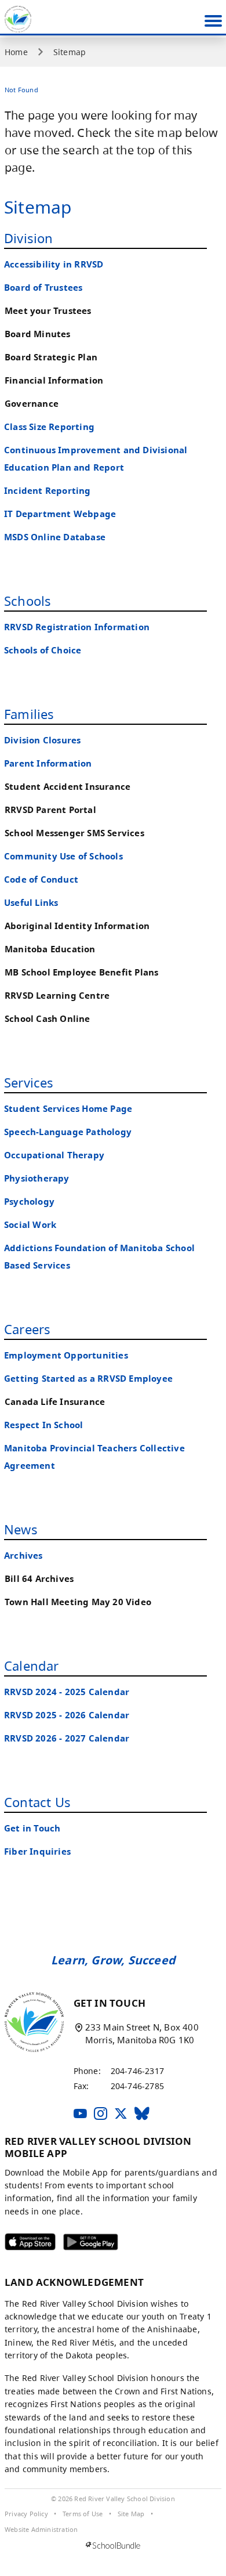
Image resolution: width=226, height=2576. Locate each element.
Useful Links (31, 903)
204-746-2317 (137, 2071)
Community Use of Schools (63, 856)
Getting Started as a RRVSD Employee (88, 1379)
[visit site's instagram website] (101, 2114)
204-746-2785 (137, 2086)
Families (29, 714)
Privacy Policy (26, 2514)
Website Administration (41, 2530)
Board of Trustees (43, 288)
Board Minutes (38, 334)
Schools (28, 601)
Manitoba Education (50, 949)
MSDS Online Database (55, 537)
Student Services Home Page (68, 1109)
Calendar (32, 1665)
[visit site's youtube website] (80, 2114)
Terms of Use (83, 2514)
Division (29, 238)
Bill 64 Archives (39, 1579)
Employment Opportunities (66, 1355)
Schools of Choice (43, 650)
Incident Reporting (48, 491)
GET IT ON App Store (23, 2245)
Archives (23, 1556)
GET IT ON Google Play (83, 2245)
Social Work (30, 1225)
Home (16, 52)
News (21, 1529)
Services (29, 1082)
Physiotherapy (37, 1178)
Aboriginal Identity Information (77, 926)
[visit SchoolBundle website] (113, 2546)
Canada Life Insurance (55, 1402)
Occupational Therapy (54, 1155)
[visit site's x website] (121, 2114)
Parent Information (48, 763)
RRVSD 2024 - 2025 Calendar (67, 1692)
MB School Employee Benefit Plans (81, 972)
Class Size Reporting (49, 427)
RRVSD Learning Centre (57, 996)
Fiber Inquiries (37, 1851)
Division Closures (42, 740)
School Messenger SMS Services (74, 833)
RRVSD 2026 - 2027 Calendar (67, 1738)
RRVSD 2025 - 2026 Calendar (67, 1715)
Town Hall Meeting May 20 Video (78, 1602)
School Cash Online (48, 1019)
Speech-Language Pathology (68, 1132)
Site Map (131, 2514)
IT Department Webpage (60, 514)
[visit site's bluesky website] (142, 2114)
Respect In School (43, 1425)
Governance (32, 404)
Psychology (29, 1202)
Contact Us (37, 1802)
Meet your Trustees (48, 311)
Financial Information (54, 380)
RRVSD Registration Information (77, 627)
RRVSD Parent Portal (50, 810)
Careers (27, 1329)
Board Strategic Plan (51, 357)
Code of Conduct (41, 879)
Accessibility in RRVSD (54, 264)
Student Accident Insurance (68, 787)
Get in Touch (32, 1828)
